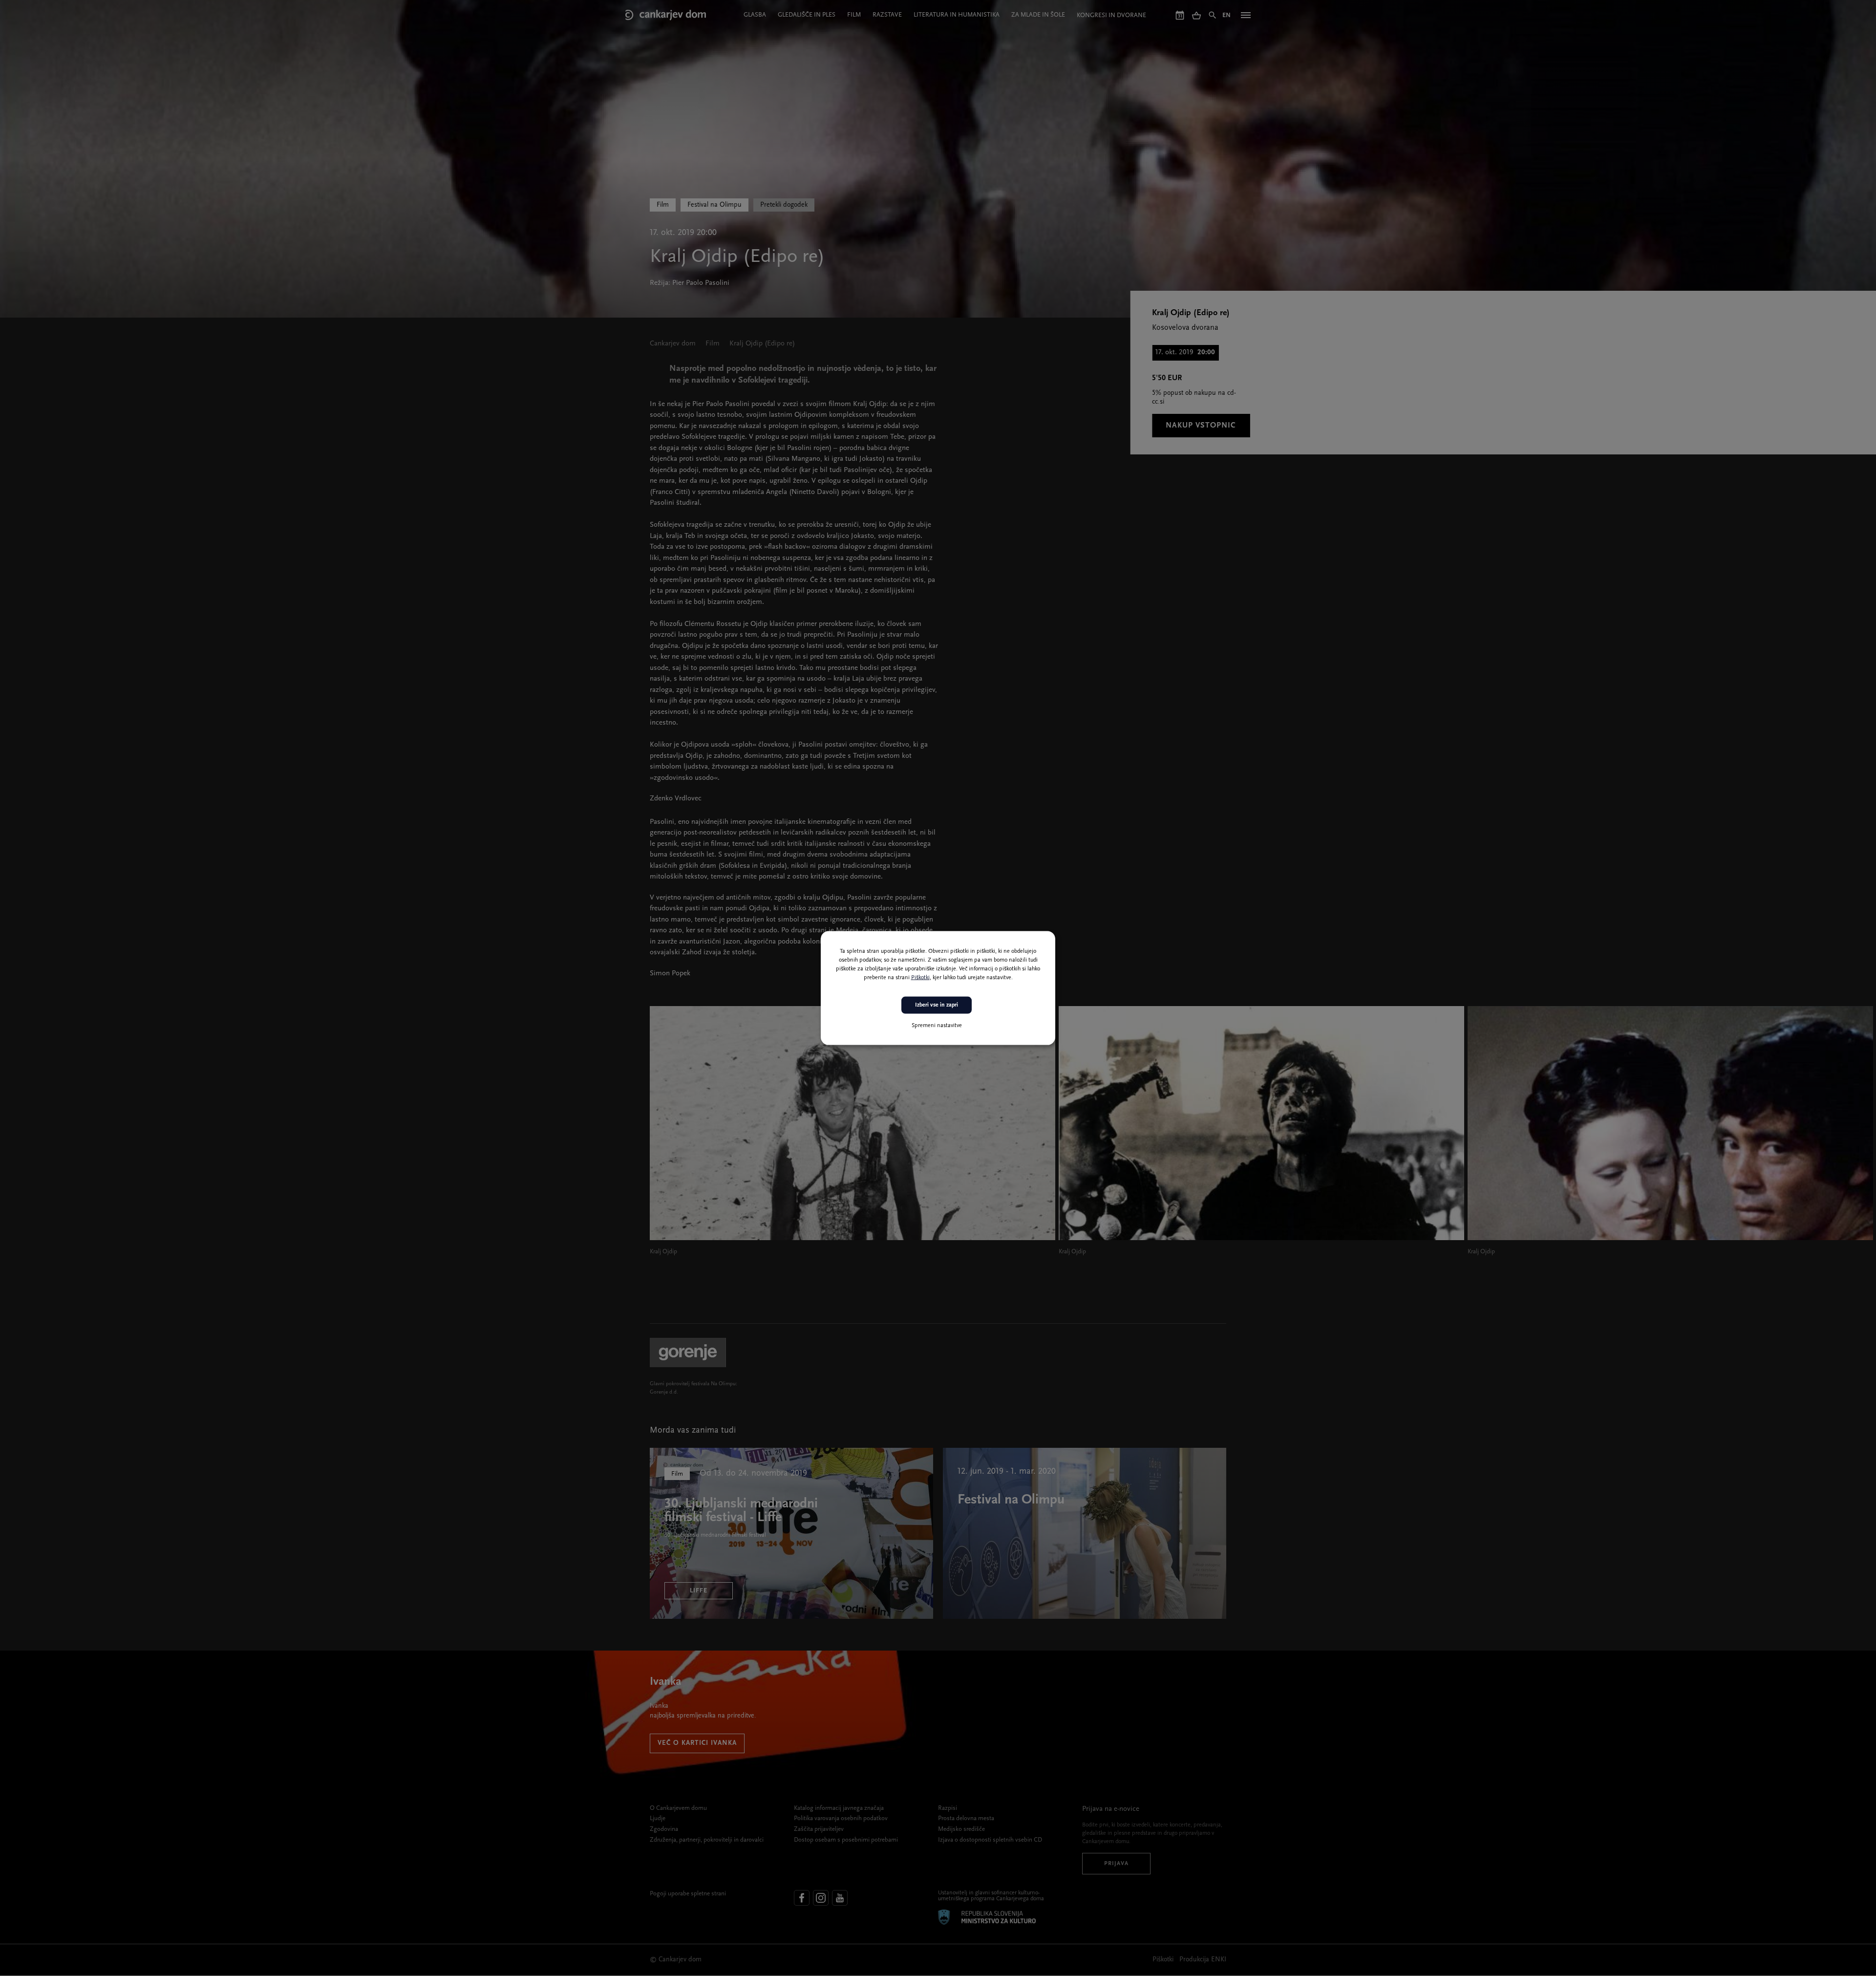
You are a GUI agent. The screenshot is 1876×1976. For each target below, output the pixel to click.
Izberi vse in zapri (937, 1005)
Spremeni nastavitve (937, 1025)
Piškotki (920, 978)
